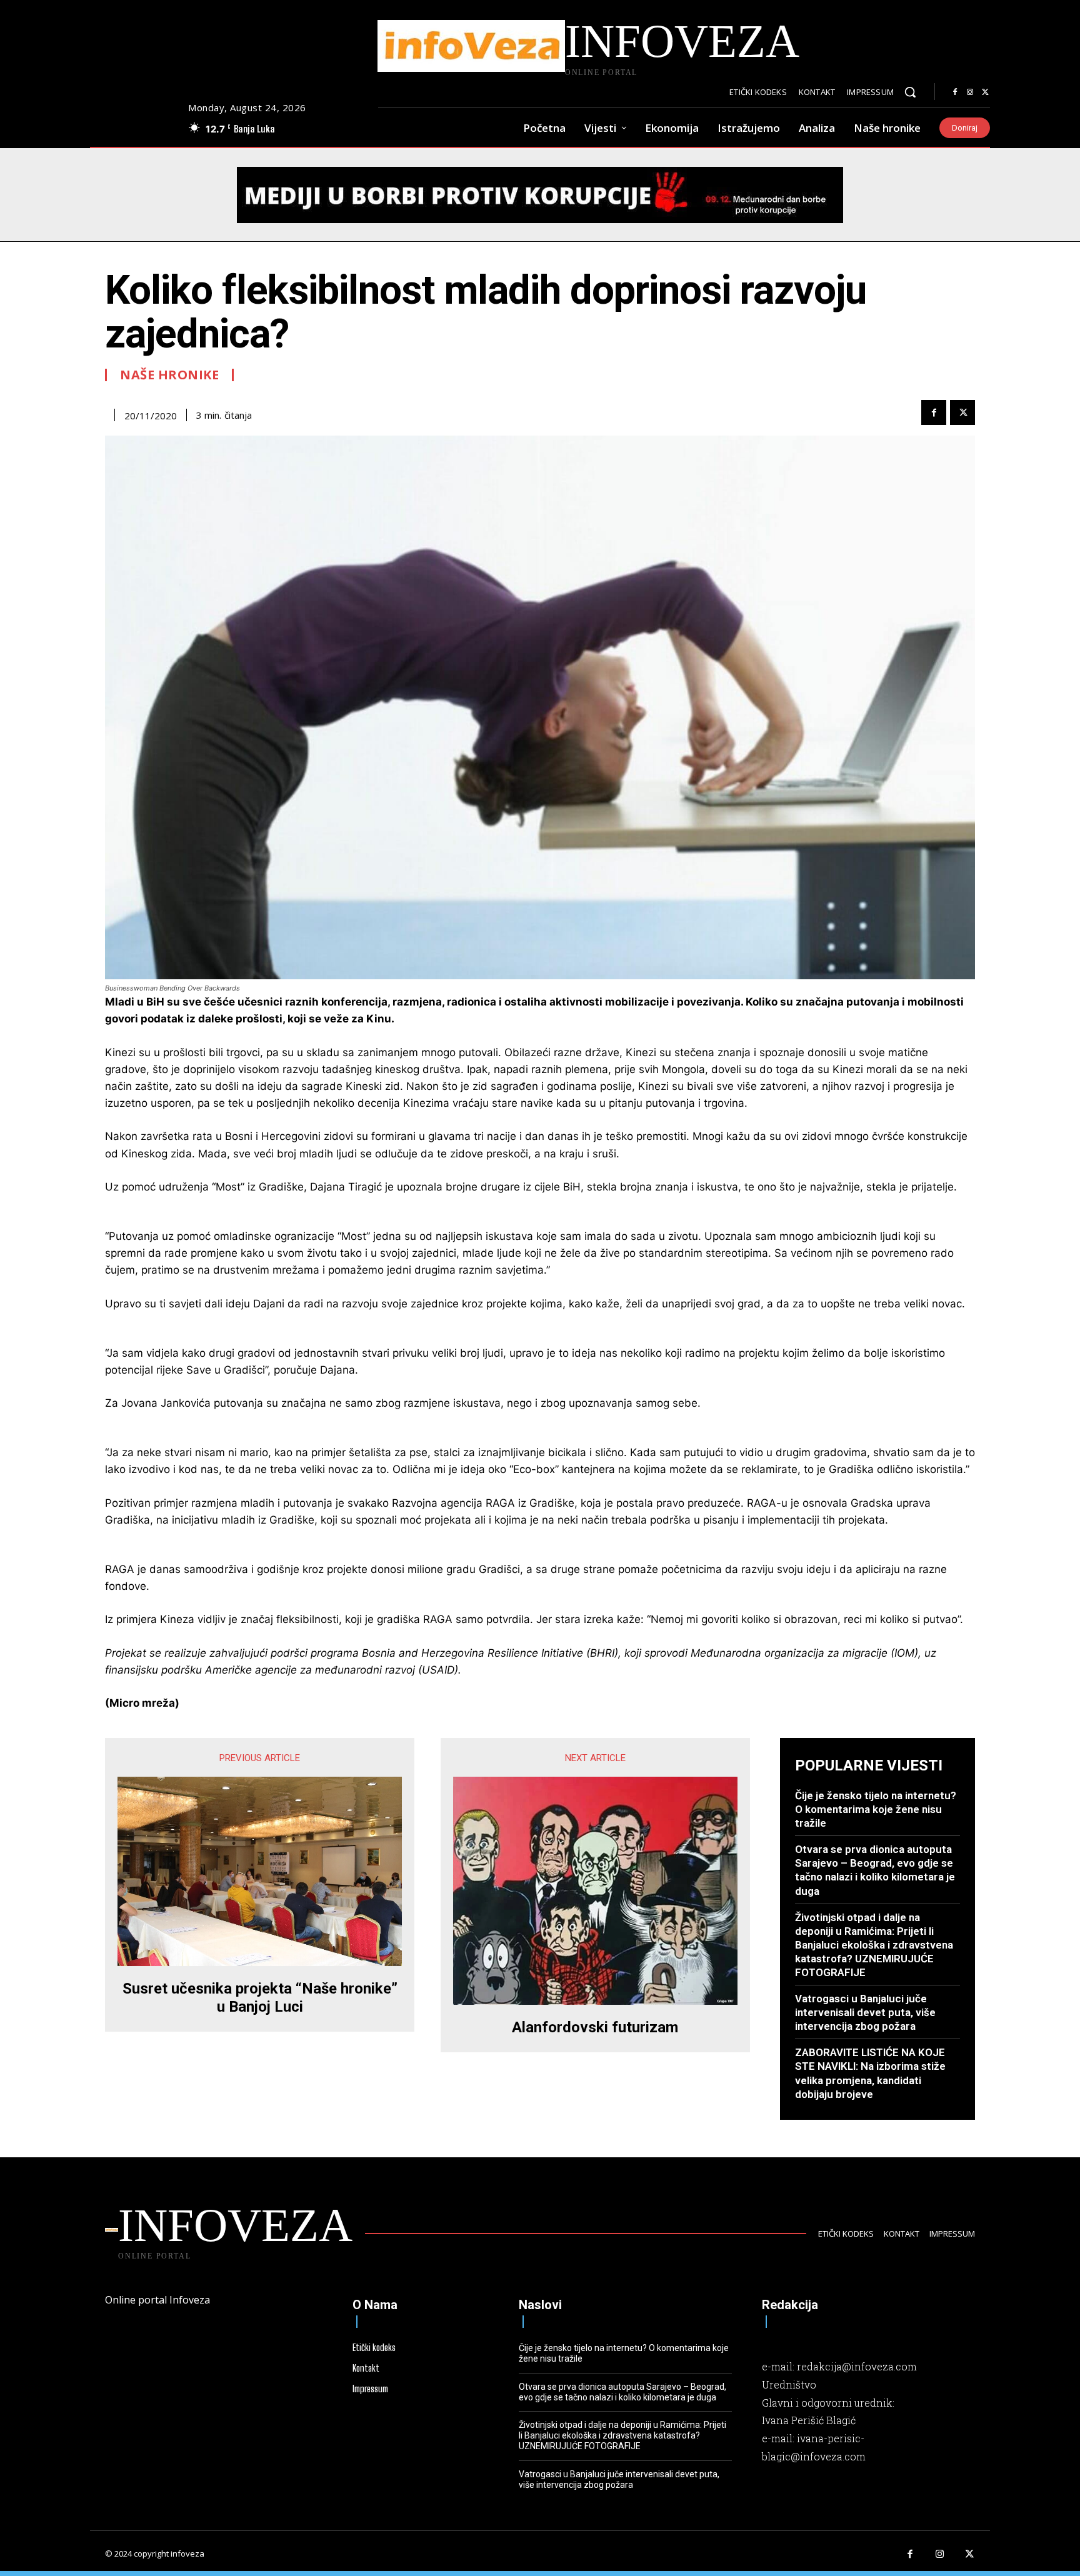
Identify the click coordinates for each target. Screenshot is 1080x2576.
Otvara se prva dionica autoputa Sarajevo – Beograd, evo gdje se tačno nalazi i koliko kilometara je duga (875, 1870)
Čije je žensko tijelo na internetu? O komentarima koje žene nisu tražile (876, 1809)
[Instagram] (970, 92)
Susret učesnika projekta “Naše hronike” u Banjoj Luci (260, 1998)
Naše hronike (169, 375)
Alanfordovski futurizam (595, 2027)
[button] (910, 92)
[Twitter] (985, 92)
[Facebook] (955, 92)
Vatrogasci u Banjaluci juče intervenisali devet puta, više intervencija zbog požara (865, 2012)
